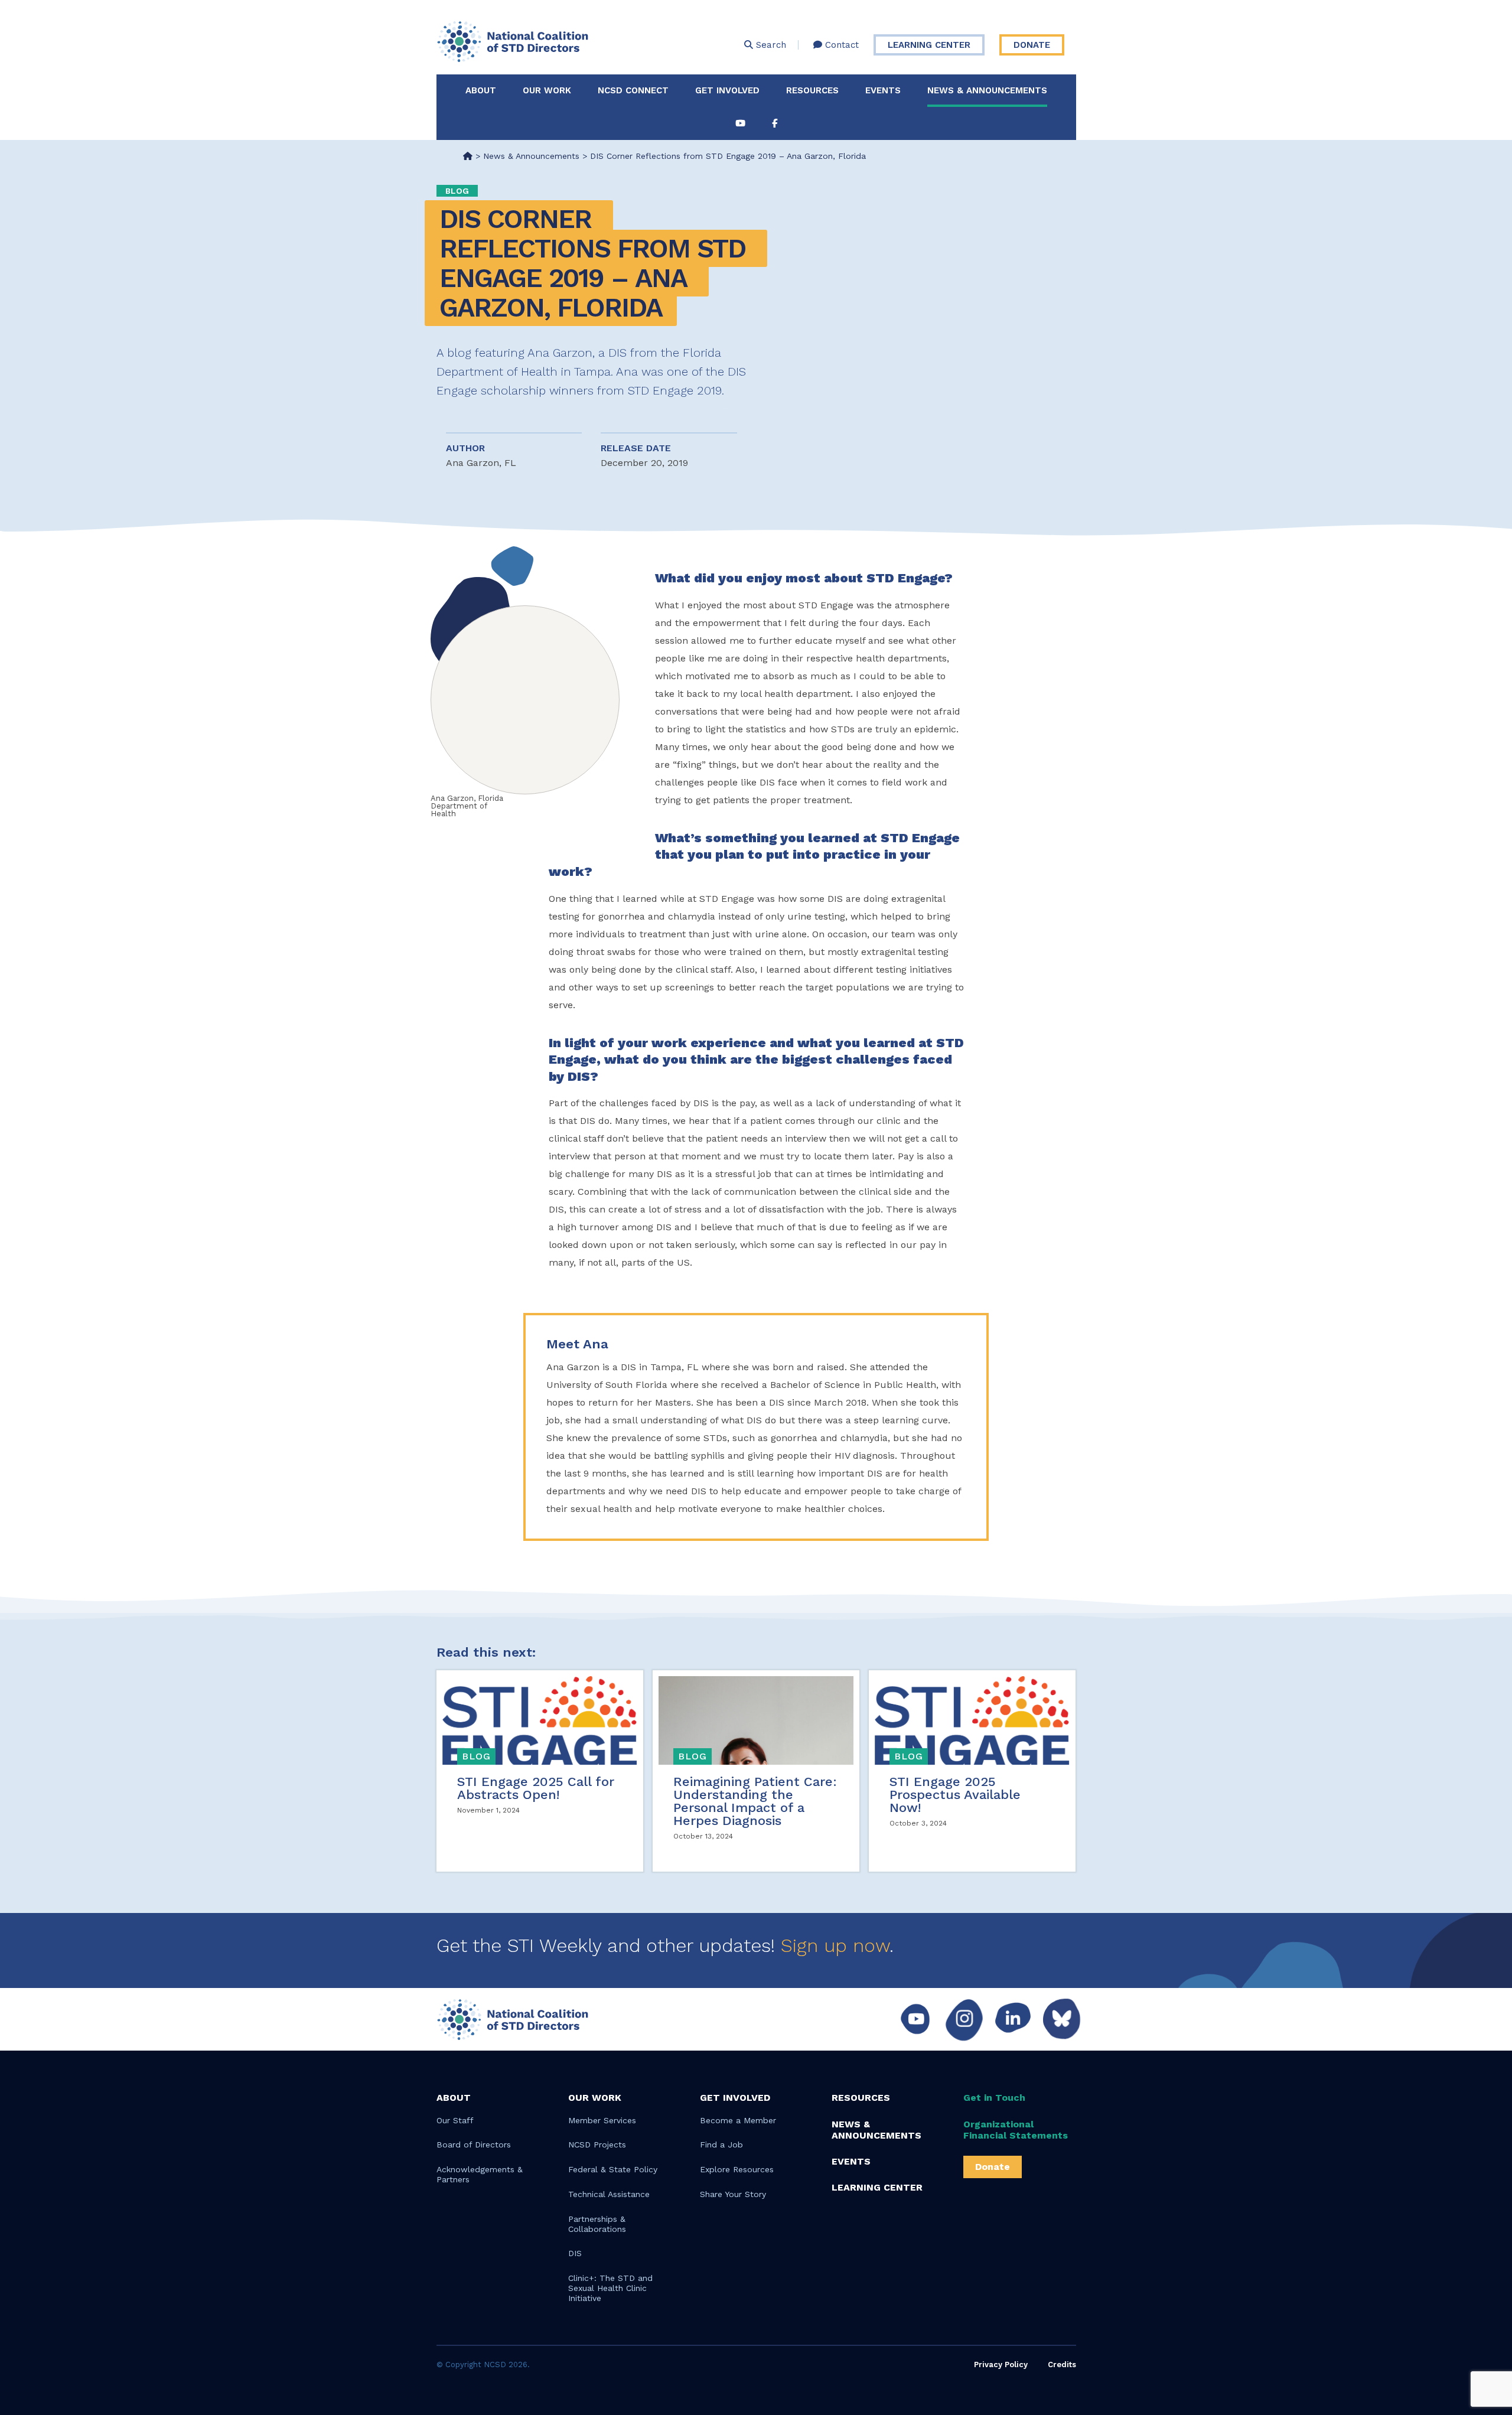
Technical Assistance (609, 2194)
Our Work (547, 90)
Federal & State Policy (613, 2169)
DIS (575, 2253)
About (481, 90)
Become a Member (738, 2120)
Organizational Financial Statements (1016, 2130)
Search (770, 45)
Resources (812, 90)
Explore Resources (737, 2169)
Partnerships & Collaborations (597, 2224)
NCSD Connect (633, 90)
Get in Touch (994, 2098)
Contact (840, 45)
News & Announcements (987, 90)
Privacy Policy (1001, 2365)
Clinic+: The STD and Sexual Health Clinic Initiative (610, 2288)
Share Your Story (733, 2194)
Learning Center (929, 45)
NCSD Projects (597, 2145)
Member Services (602, 2120)
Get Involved (727, 90)
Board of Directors (474, 2145)
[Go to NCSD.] (468, 156)
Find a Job (721, 2145)
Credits (1062, 2365)
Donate (1032, 45)
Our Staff (455, 2120)
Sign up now (835, 1945)
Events (883, 90)
